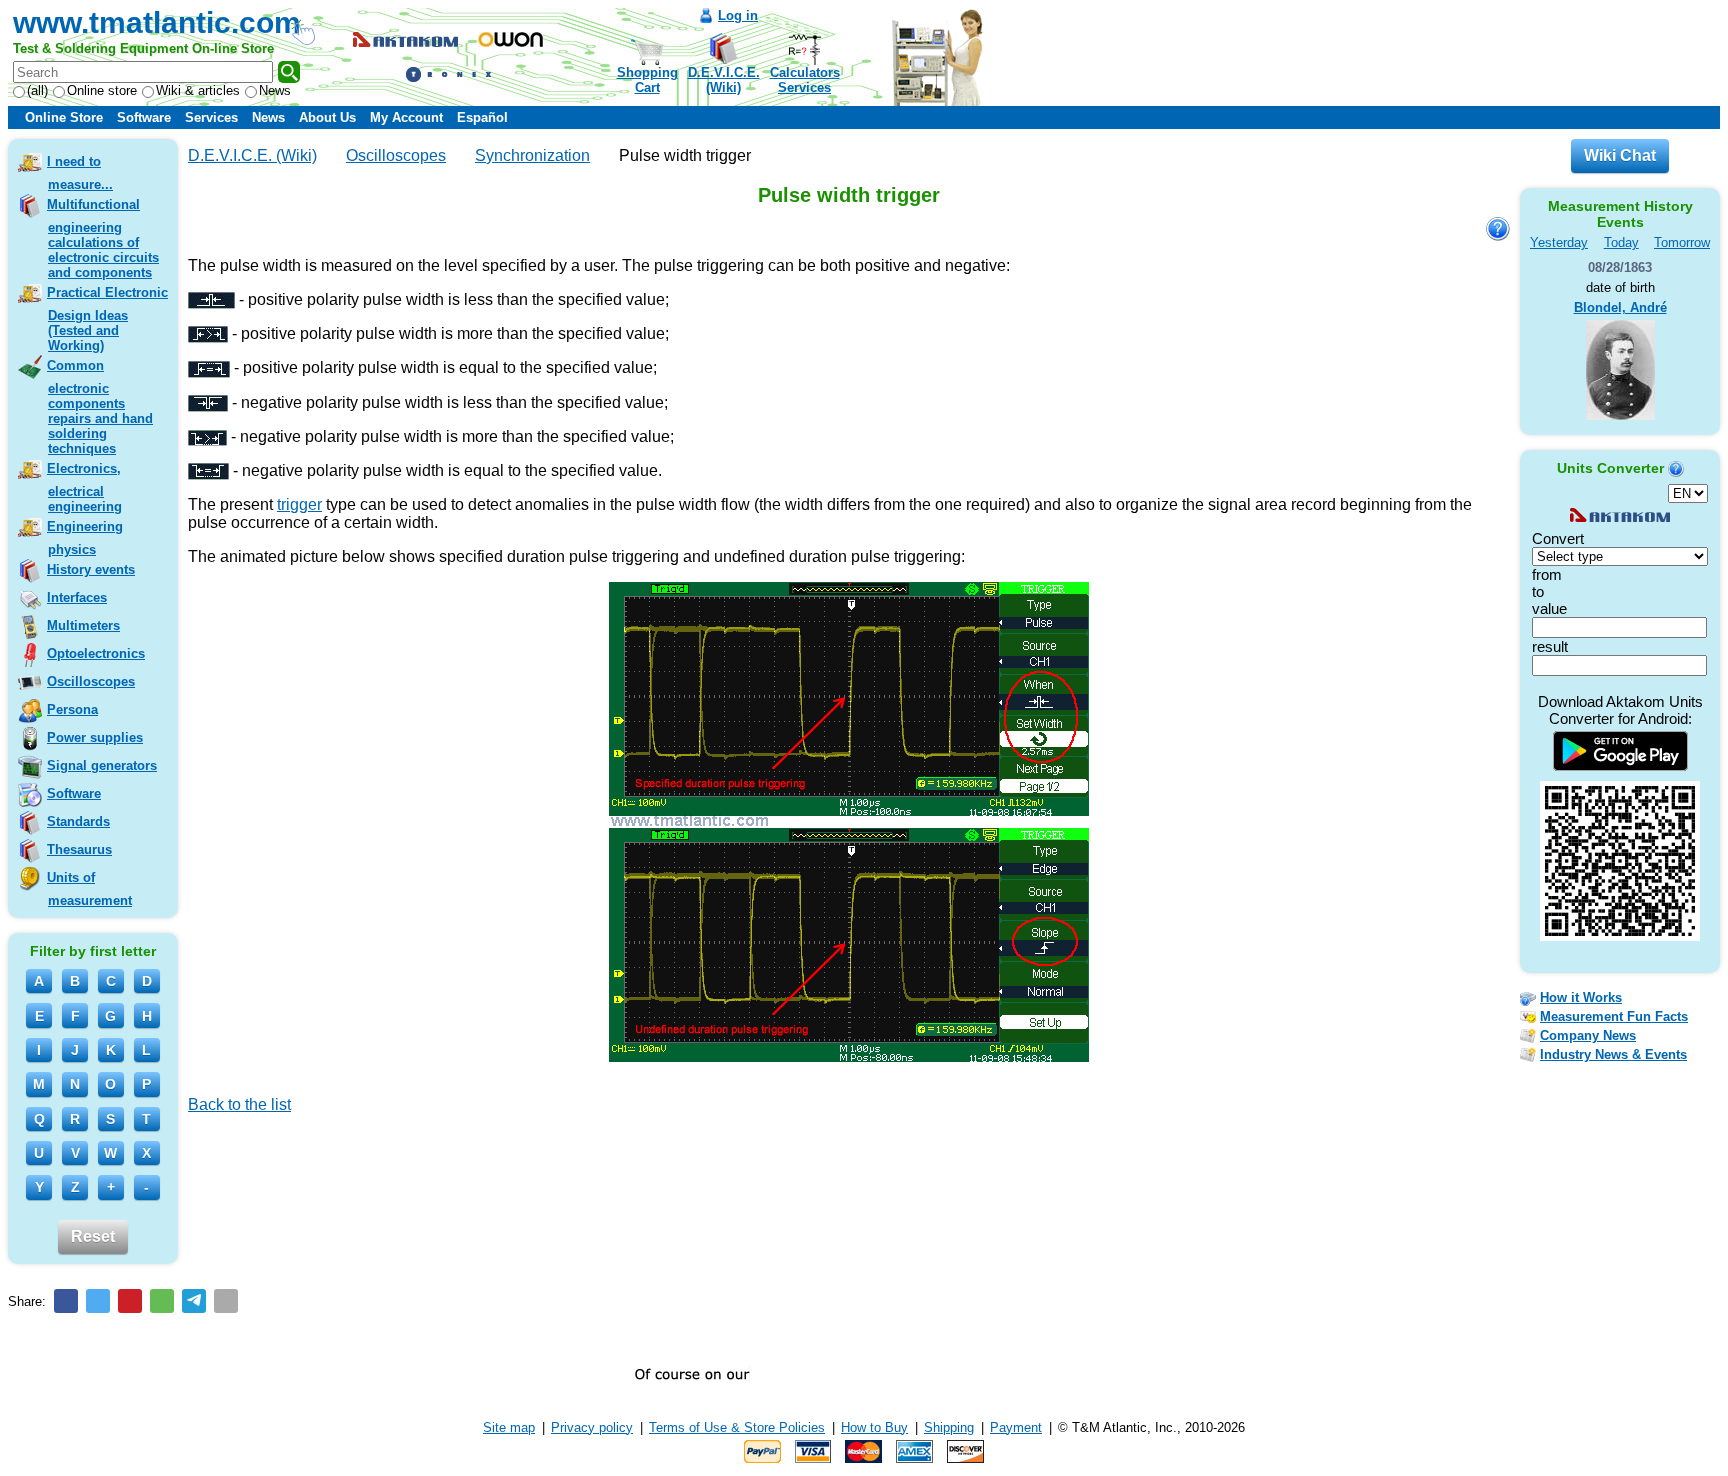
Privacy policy (592, 1427)
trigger (299, 504)
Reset (93, 1236)
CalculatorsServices (805, 80)
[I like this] (195, 1133)
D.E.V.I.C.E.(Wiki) (724, 80)
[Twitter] (98, 1301)
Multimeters (83, 625)
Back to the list (239, 1104)
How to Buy (874, 1427)
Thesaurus (79, 849)
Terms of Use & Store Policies (737, 1427)
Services (211, 117)
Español (482, 117)
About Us (327, 117)
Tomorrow (1682, 242)
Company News (1588, 1035)
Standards (78, 821)
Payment (1016, 1427)
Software (144, 117)
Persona (72, 709)
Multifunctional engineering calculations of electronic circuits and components (103, 238)
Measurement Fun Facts (1614, 1016)
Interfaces (77, 597)
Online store (102, 90)
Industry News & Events (1613, 1054)
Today (1621, 242)
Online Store (64, 117)
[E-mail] (226, 1301)
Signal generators (102, 765)
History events (91, 569)
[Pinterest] (130, 1301)
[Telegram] (194, 1301)
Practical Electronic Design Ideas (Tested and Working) (107, 319)
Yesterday (1559, 242)
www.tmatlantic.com (157, 22)
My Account (406, 117)
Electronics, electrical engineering (84, 487)
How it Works (1581, 997)
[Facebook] (66, 1301)
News (275, 90)
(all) (37, 90)
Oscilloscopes (91, 681)
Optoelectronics (96, 653)
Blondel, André (1620, 307)
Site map (509, 1427)
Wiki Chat (1620, 155)
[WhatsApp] (162, 1301)
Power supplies (95, 737)
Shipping (949, 1427)
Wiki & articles (198, 90)
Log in (738, 15)
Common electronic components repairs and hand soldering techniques (100, 407)
